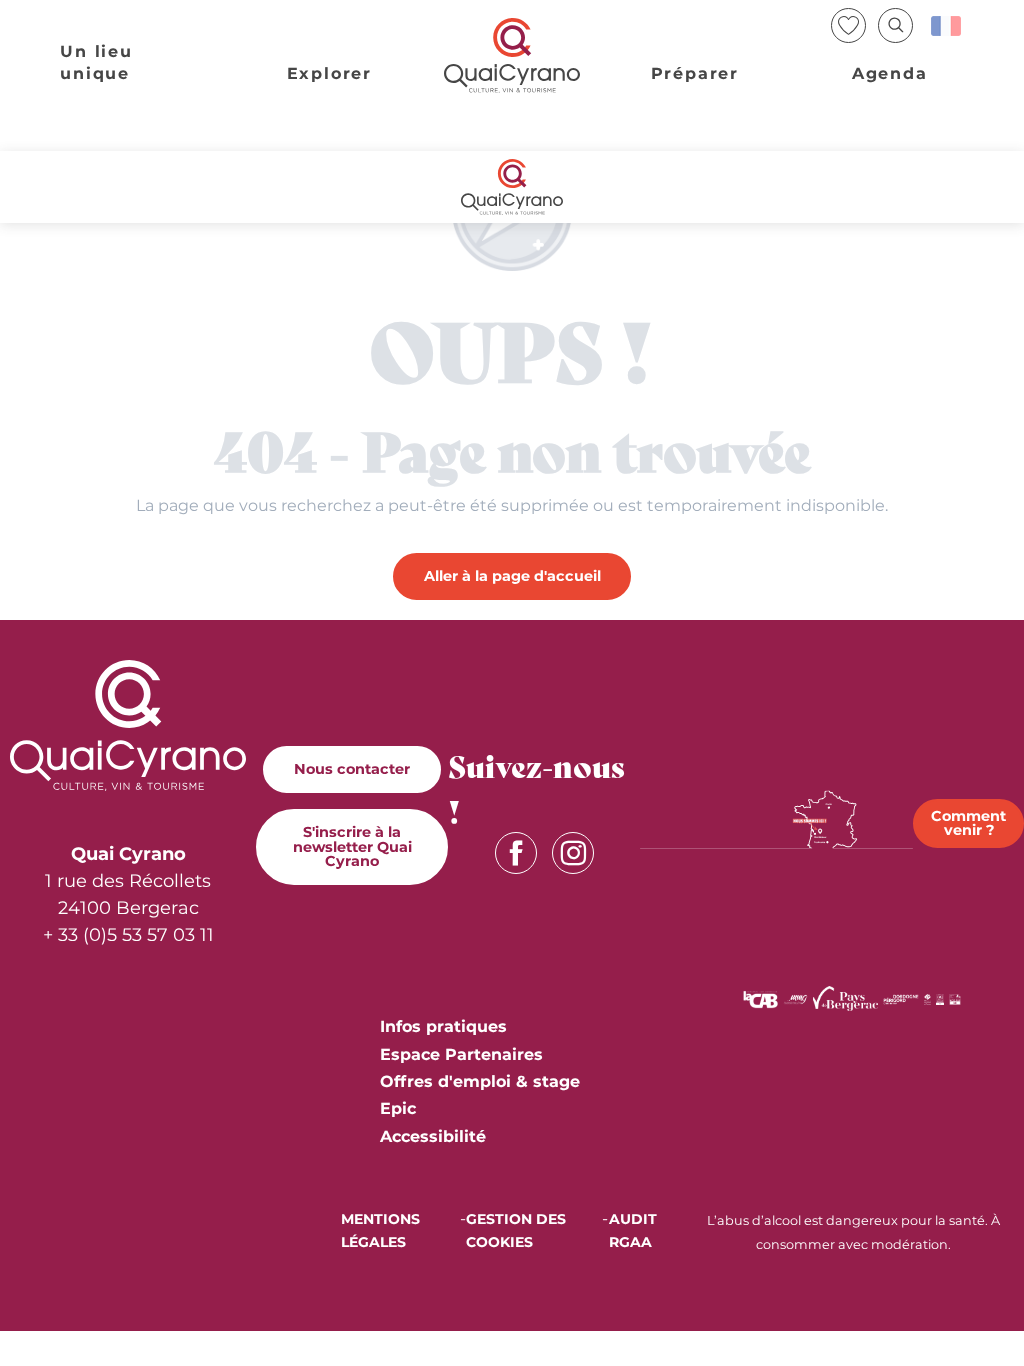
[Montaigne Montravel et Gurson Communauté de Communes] (795, 997)
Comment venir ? (968, 823)
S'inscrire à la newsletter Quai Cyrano (352, 846)
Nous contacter (352, 769)
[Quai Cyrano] (512, 55)
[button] (895, 25)
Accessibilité (433, 1136)
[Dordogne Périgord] (901, 997)
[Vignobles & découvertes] (940, 997)
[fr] (947, 26)
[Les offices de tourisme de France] (927, 997)
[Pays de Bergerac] (845, 997)
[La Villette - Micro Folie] (955, 997)
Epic (398, 1108)
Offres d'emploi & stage (480, 1081)
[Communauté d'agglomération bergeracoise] (760, 997)
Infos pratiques (443, 1026)
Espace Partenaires (461, 1054)
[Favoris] (850, 25)
